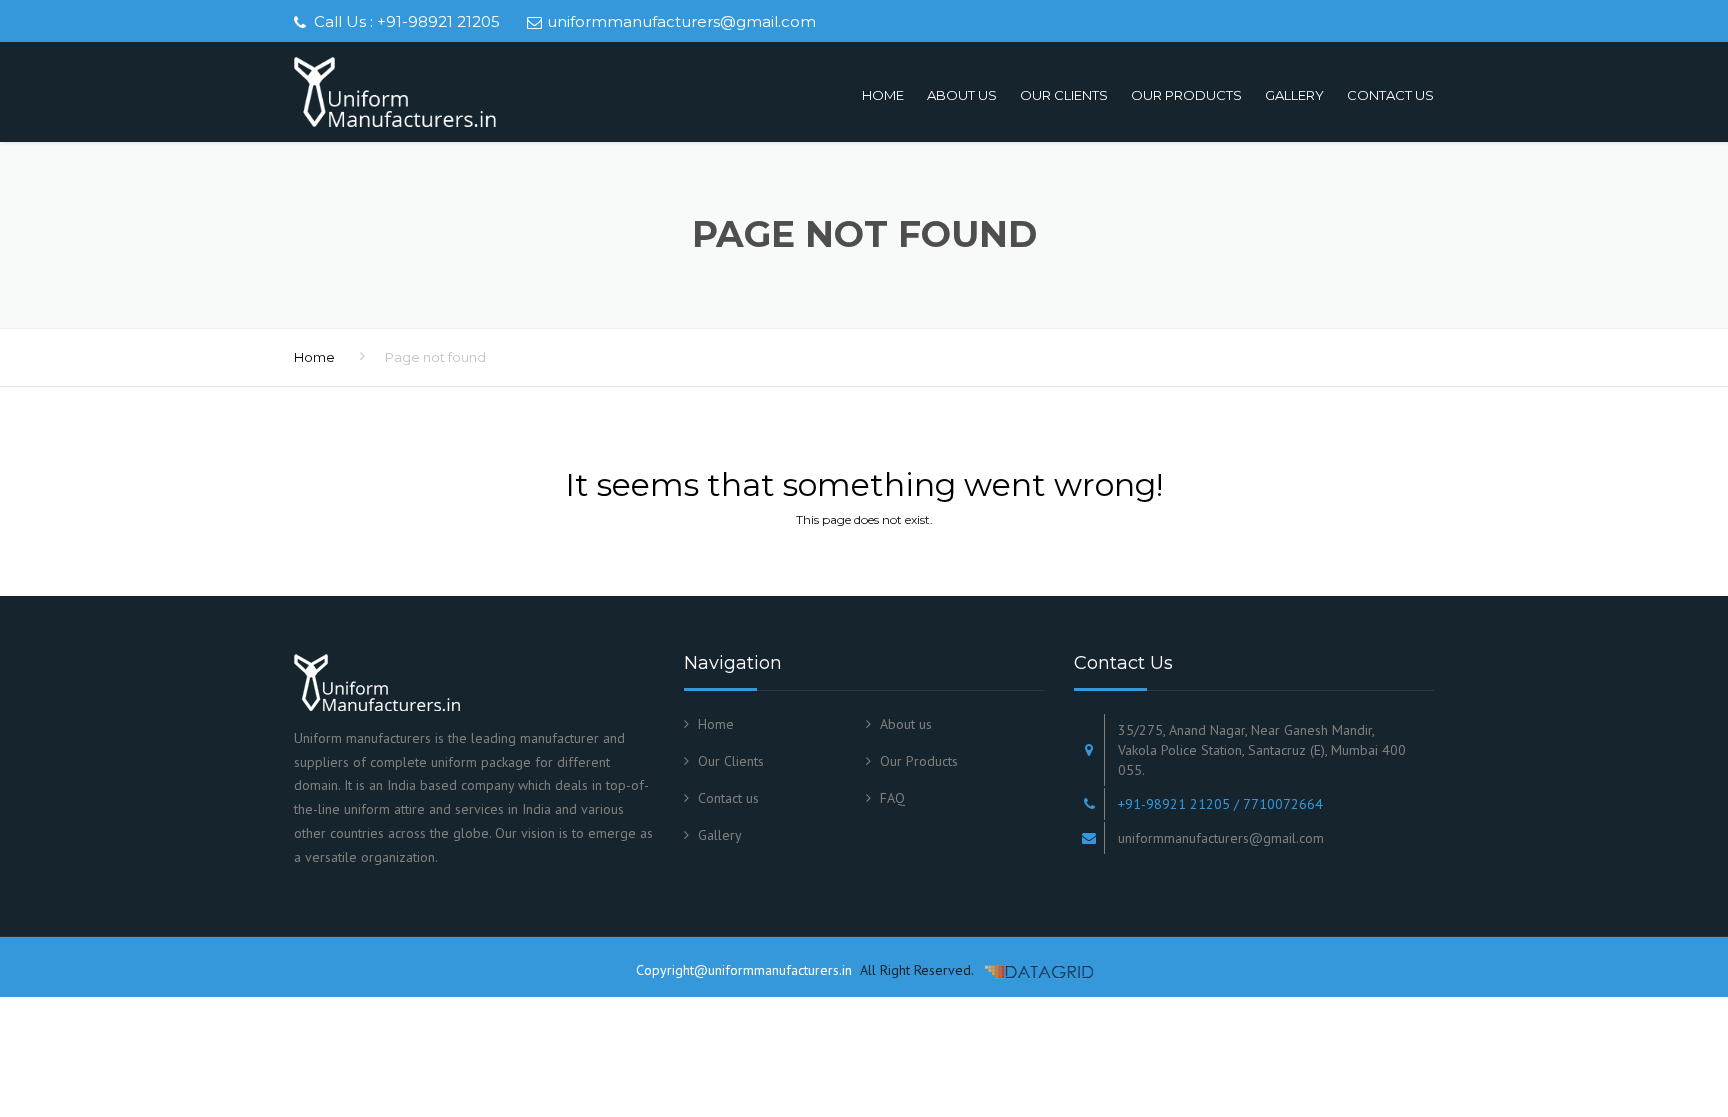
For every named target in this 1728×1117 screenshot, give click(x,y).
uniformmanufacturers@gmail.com (681, 21)
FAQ (892, 798)
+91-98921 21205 (438, 21)
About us (962, 95)
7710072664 (1283, 804)
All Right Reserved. (914, 970)
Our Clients (1064, 95)
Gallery (1294, 95)
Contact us (1390, 95)
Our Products (1186, 95)
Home (883, 95)
